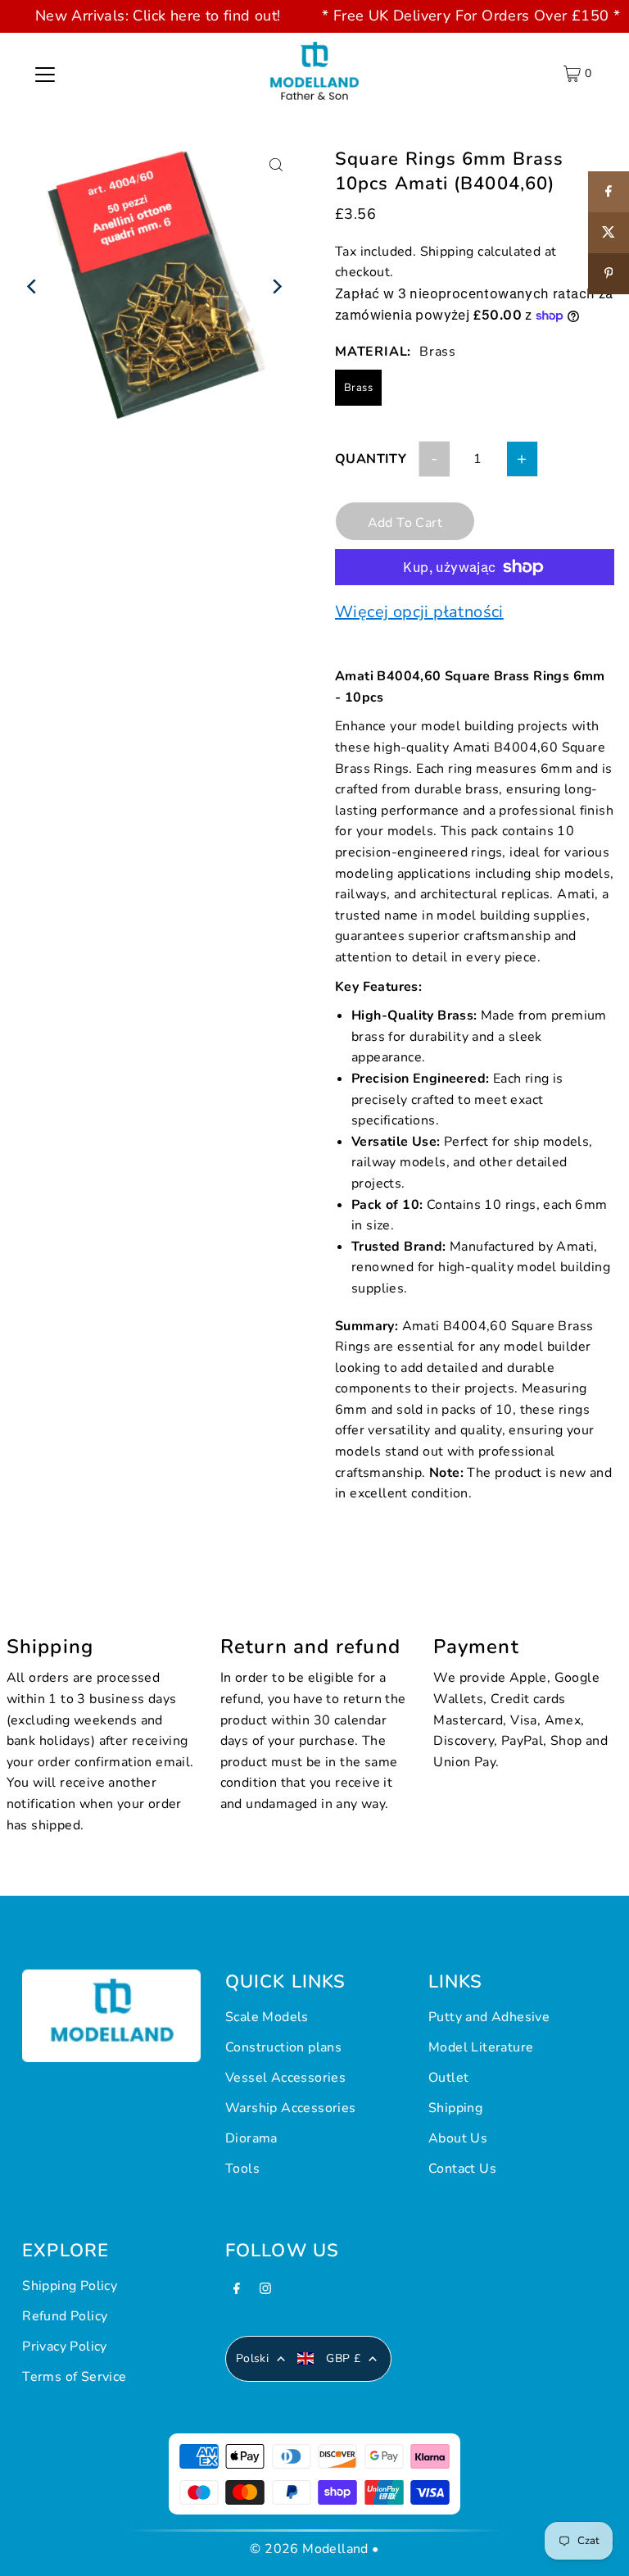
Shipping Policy (70, 2286)
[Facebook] (237, 2293)
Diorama (251, 2138)
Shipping (447, 252)
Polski (252, 2358)
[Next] (276, 286)
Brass (358, 388)
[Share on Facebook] (609, 192)
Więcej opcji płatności (419, 612)
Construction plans (283, 2047)
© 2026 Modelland (309, 2549)
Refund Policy (65, 2316)
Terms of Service (74, 2377)
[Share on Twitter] (609, 233)
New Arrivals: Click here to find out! (158, 16)
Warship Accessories (291, 2108)
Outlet (448, 2078)
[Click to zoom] (276, 165)
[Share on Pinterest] (609, 274)
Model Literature (481, 2047)
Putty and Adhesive (489, 2017)
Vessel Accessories (285, 2078)
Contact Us (462, 2169)
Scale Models (267, 2017)
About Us (458, 2138)
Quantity (371, 459)
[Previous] (33, 286)
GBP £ (343, 2358)
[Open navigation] (45, 74)
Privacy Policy (65, 2347)
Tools (242, 2169)
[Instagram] (265, 2293)
